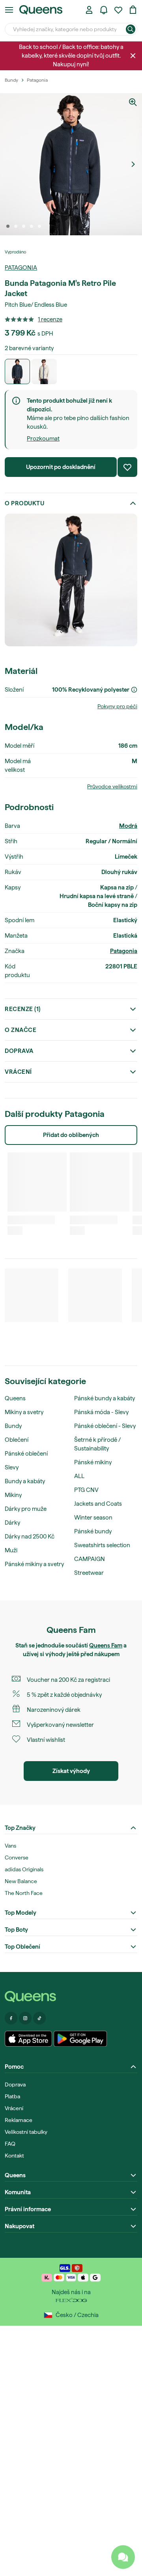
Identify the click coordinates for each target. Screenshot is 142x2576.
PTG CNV (86, 1490)
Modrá (128, 826)
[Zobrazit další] (133, 164)
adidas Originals (24, 1869)
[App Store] (28, 2039)
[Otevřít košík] (133, 10)
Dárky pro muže (26, 1509)
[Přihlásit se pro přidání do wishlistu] (127, 467)
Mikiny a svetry (24, 1412)
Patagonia (21, 268)
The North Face (24, 1893)
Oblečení (17, 1440)
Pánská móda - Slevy (101, 1412)
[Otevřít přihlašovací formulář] (89, 10)
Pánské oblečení (26, 1454)
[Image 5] (39, 226)
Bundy (13, 1426)
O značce (21, 1030)
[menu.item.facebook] (11, 2018)
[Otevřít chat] (123, 2557)
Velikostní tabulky (26, 2132)
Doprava (19, 1051)
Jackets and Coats (98, 1504)
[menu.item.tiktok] (39, 2018)
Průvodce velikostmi (112, 786)
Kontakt (14, 2156)
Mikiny (13, 1495)
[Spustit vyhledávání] (131, 29)
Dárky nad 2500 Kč (30, 1537)
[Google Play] (80, 2039)
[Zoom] (133, 102)
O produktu (24, 503)
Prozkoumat (43, 439)
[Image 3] (24, 226)
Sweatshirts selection (102, 1545)
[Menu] (9, 10)
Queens (15, 1398)
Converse (17, 1857)
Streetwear (89, 1573)
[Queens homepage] (41, 10)
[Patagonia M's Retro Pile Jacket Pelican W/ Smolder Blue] (44, 371)
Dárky (12, 1523)
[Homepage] (71, 1997)
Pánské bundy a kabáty (105, 1398)
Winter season (93, 1518)
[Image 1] (8, 226)
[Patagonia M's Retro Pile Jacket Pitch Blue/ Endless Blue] (17, 371)
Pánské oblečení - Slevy (105, 1426)
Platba (12, 2096)
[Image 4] (32, 226)
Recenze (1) (23, 1009)
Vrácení (18, 1072)
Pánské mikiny (93, 1462)
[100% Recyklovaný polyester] (134, 690)
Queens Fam (106, 1645)
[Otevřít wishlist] (118, 10)
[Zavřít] (133, 56)
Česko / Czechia (77, 2315)
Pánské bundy (93, 1531)
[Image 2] (16, 226)
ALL (79, 1476)
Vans (10, 1846)
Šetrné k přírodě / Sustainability (97, 1444)
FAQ (10, 2144)
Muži (11, 1550)
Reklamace (19, 2120)
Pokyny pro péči (117, 706)
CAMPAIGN (90, 1559)
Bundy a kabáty (25, 1481)
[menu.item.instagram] (25, 2018)
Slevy (12, 1467)
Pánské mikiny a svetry (34, 1564)
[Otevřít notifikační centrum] (104, 10)
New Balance (21, 1881)
